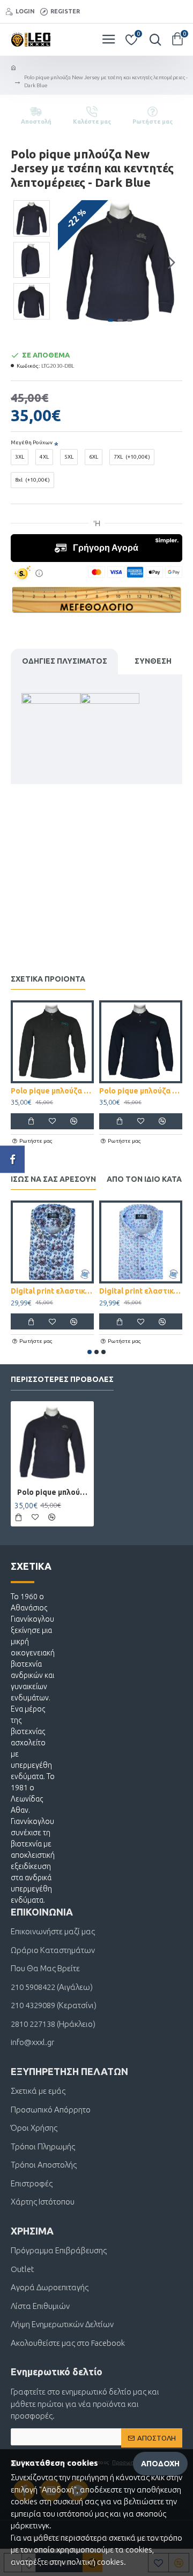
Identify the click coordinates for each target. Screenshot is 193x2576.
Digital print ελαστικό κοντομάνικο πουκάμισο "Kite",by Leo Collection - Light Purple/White (141, 1291)
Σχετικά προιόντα (48, 979)
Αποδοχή (160, 2464)
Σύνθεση (153, 661)
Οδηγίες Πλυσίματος (65, 661)
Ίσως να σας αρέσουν (53, 1179)
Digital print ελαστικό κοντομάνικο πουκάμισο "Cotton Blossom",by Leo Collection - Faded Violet (52, 1291)
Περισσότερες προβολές (62, 1379)
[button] (69, 263)
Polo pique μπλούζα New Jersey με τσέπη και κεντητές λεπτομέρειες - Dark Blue (54, 1492)
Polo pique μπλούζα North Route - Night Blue (141, 1091)
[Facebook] (12, 1159)
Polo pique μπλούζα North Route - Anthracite (52, 1091)
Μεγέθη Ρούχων (32, 442)
